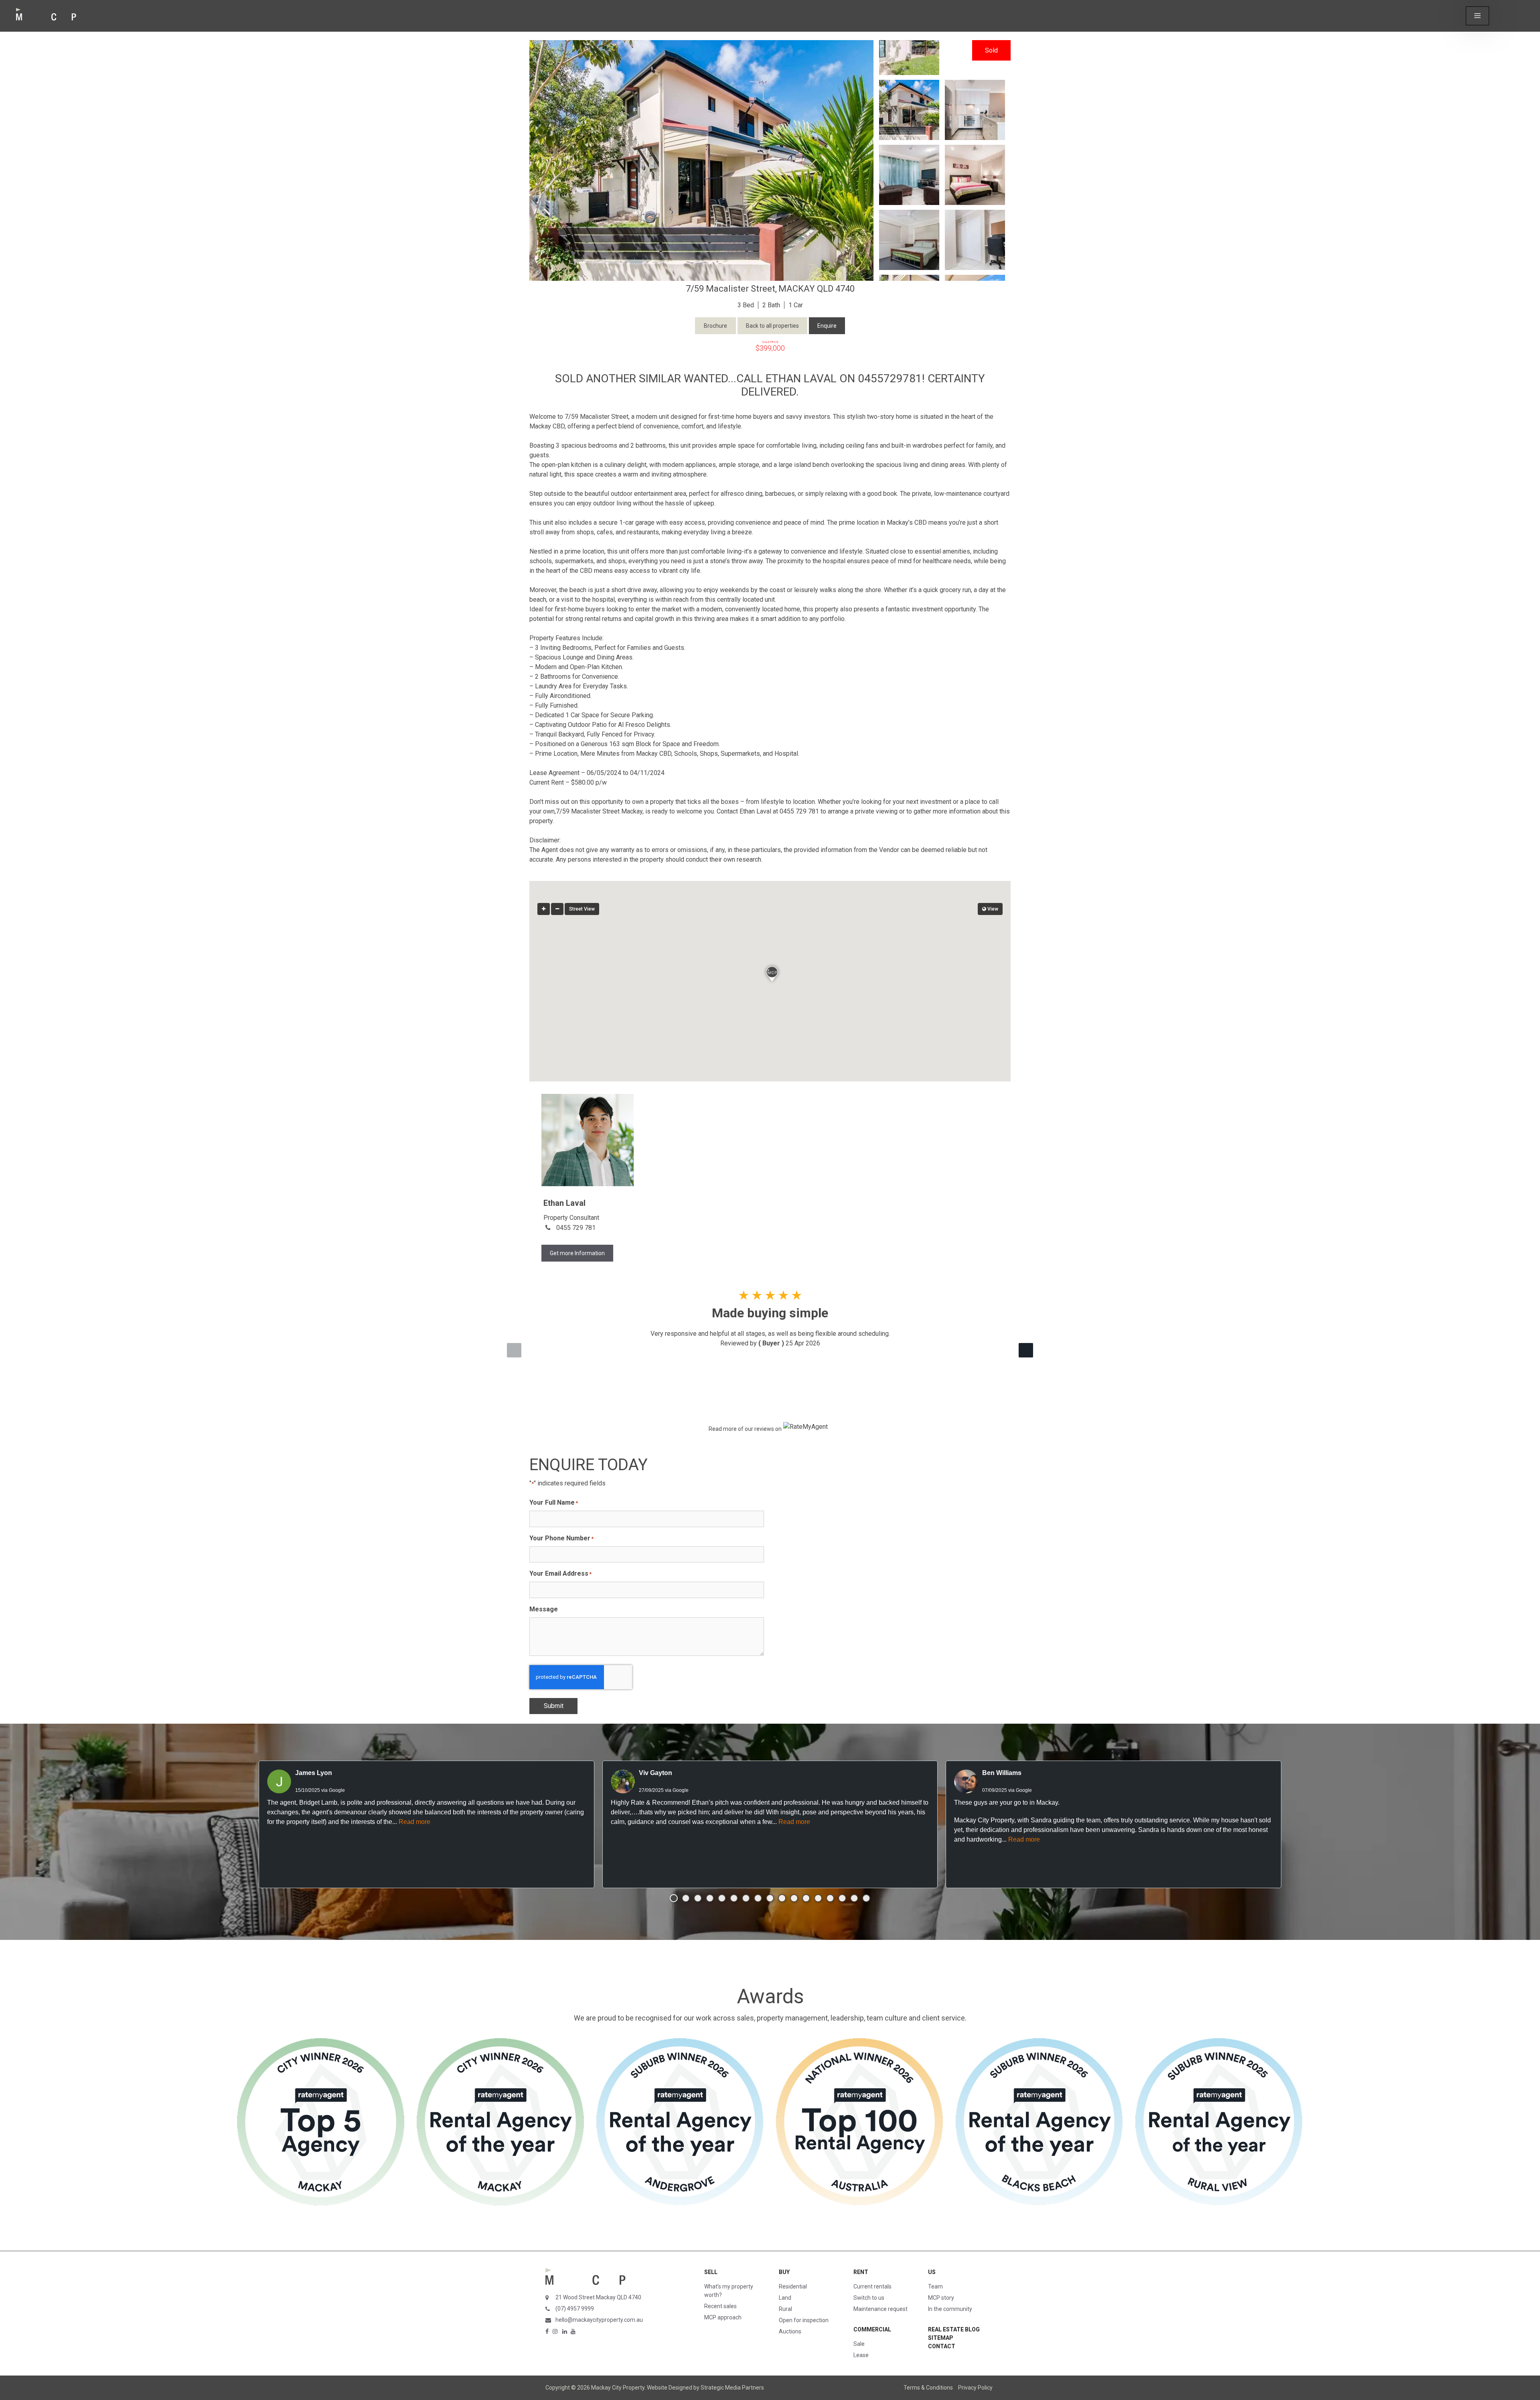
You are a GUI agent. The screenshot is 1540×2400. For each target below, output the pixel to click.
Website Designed (670, 2388)
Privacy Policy (975, 2388)
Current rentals (872, 2286)
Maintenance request (880, 2309)
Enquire (827, 326)
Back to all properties (772, 326)
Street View (582, 909)
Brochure (715, 326)
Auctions (790, 2331)
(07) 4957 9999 (575, 2309)
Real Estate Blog (954, 2329)
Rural (785, 2309)
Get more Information (577, 1253)
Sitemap (941, 2338)
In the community (950, 2309)
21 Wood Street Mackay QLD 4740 (598, 2297)
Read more (414, 1822)
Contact (942, 2346)
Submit (554, 1706)
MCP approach (723, 2317)
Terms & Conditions (928, 2388)
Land (785, 2298)
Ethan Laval (564, 1203)
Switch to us (869, 2298)
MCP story (941, 2298)
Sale (859, 2344)
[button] (1477, 16)
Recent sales (720, 2306)
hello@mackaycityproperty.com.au (599, 2320)
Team (935, 2286)
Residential (793, 2286)
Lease (861, 2355)
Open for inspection (804, 2320)
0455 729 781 (576, 1228)
